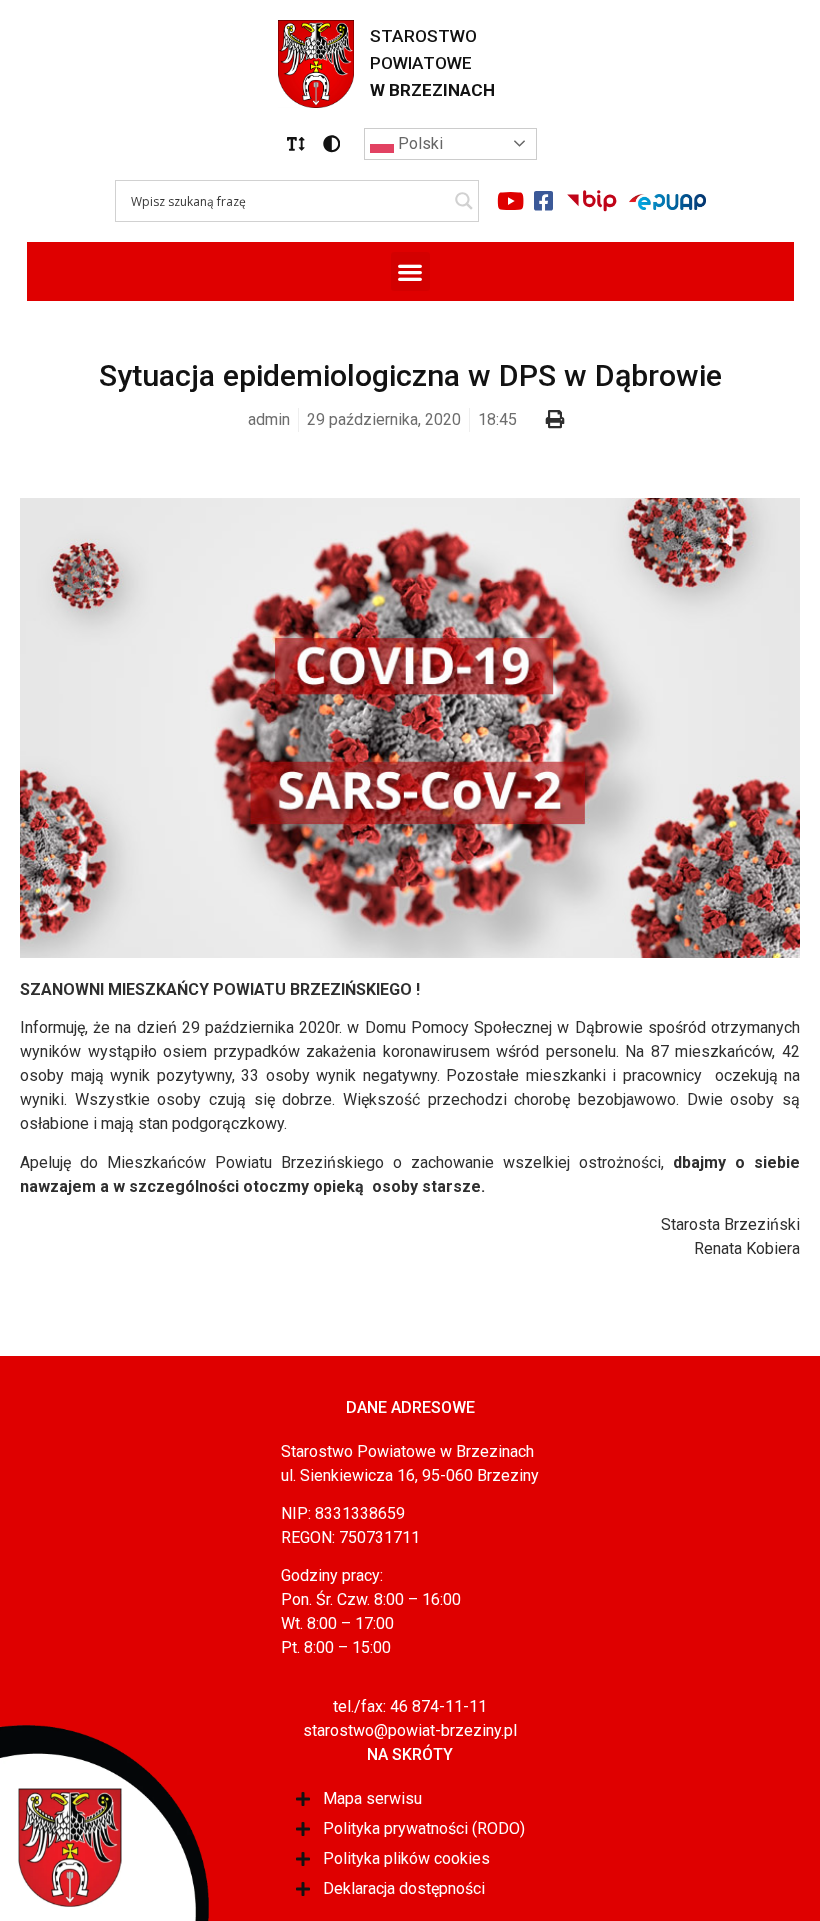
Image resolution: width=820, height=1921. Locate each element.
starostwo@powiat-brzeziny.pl (410, 1730)
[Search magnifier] (464, 201)
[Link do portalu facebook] (544, 201)
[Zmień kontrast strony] (332, 144)
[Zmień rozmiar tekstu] (296, 144)
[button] (296, 144)
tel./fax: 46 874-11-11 (410, 1706)
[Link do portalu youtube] (511, 201)
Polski (418, 143)
